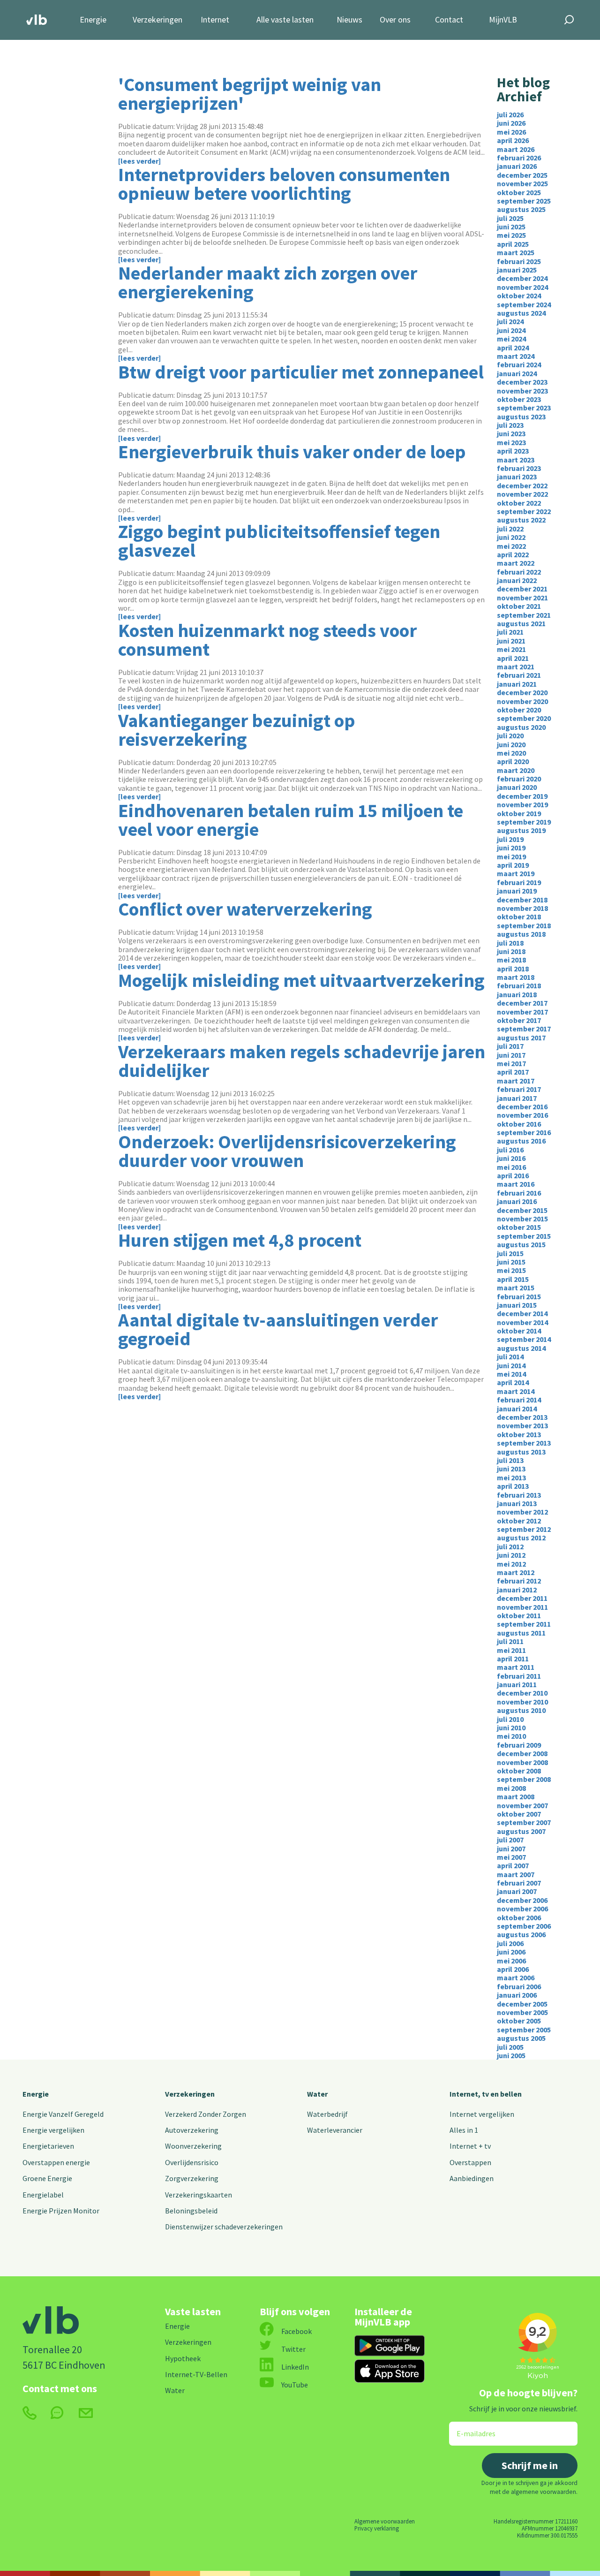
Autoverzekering (192, 2130)
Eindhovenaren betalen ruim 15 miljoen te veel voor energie (291, 820)
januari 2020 (517, 787)
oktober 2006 (519, 1917)
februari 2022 (519, 572)
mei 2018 (511, 960)
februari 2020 (519, 779)
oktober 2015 (519, 1227)
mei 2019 (511, 856)
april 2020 (513, 761)
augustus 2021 (521, 623)
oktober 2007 (519, 1814)
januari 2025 (517, 270)
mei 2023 (511, 442)
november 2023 (522, 391)
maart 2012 (516, 1572)
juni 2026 (511, 123)
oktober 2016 (519, 1124)
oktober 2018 (519, 917)
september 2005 (524, 2030)
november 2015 (522, 1219)
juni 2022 (511, 537)
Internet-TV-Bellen (196, 2374)
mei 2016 (511, 1167)
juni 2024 (511, 330)
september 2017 (524, 1029)
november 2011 (522, 1607)
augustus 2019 (521, 830)
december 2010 (522, 1693)
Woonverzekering (193, 2146)
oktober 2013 (519, 1434)
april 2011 (513, 1659)
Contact (449, 20)
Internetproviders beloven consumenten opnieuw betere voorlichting (284, 184)
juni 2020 (511, 744)
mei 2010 (511, 1736)
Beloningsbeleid (191, 2211)
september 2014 (524, 1339)
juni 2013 (511, 1469)
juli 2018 (510, 943)
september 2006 (524, 1926)
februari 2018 (519, 985)
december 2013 (522, 1417)
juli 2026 (510, 114)
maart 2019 (516, 873)
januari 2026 (517, 166)
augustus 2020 (521, 727)
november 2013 (522, 1425)
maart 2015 (516, 1288)
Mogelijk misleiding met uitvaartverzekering (301, 980)
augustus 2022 (521, 520)
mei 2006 (511, 1961)
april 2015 (513, 1279)
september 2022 (524, 511)
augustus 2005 (521, 2038)
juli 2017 (510, 1046)
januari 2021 (517, 684)
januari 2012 (517, 1590)
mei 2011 (511, 1650)
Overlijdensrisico (192, 2162)
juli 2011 (510, 1641)
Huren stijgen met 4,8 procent (240, 1240)
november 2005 (522, 2012)
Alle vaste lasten (285, 20)
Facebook (296, 2331)
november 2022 (522, 494)
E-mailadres (469, 2428)
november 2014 (522, 1322)
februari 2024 (519, 364)
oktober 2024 (519, 295)
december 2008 (522, 1753)
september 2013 (524, 1443)
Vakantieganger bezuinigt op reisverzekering (237, 730)
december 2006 (522, 1900)
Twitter (293, 2349)
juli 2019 (510, 839)
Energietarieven (48, 2146)
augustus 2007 (521, 1831)
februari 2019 (519, 882)
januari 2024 (517, 373)
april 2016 (513, 1175)
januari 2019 (517, 891)
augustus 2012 (521, 1538)
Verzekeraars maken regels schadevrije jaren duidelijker (302, 1061)
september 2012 (524, 1529)
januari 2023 (517, 477)
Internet (215, 20)
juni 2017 (511, 1055)
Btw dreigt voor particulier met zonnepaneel (301, 372)
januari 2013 (517, 1503)
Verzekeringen (157, 20)
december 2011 (522, 1598)
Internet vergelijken (482, 2114)
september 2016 (524, 1132)
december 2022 (522, 485)
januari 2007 (517, 1891)
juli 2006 (510, 1943)
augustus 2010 (521, 1710)
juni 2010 (511, 1727)
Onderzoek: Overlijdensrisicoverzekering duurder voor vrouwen (287, 1151)
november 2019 (522, 804)
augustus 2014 (521, 1348)
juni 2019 (511, 848)
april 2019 (513, 865)
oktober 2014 (519, 1331)
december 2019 (522, 796)
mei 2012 (511, 1564)
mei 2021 (511, 649)
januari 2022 (517, 580)
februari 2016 (519, 1193)
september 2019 (524, 822)
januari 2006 (517, 1995)
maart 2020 (516, 770)
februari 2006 (519, 1986)
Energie (93, 20)
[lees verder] (139, 161)
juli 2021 (510, 632)
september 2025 (524, 201)
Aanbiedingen (472, 2178)
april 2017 (513, 1072)
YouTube (295, 2385)
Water (317, 2094)
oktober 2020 (519, 710)
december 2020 (522, 692)
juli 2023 (510, 425)
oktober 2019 (519, 813)
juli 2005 (510, 2047)
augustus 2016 (521, 1141)
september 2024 (524, 304)
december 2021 (522, 589)
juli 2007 (510, 1840)
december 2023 (522, 382)
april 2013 (513, 1486)
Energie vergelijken (53, 2130)
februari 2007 (519, 1883)
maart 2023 (516, 460)
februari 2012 (519, 1581)
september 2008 (524, 1779)
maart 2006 (516, 1977)
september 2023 (524, 408)
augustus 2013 (521, 1452)
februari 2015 (519, 1296)
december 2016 (522, 1106)
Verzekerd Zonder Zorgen (206, 2114)
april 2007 (513, 1865)
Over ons (395, 20)
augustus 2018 (521, 934)
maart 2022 (516, 563)
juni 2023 (511, 433)
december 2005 (522, 2004)
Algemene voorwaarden (385, 2521)
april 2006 (513, 1969)
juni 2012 (511, 1555)
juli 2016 (510, 1150)
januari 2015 (517, 1305)
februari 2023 (519, 468)
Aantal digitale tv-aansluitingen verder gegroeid (278, 1329)
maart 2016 (516, 1184)
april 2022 (513, 554)
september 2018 (524, 925)
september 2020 (524, 718)
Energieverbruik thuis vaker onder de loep (292, 452)
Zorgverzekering (192, 2178)
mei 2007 (511, 1857)
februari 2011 (519, 1676)
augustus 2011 (521, 1633)
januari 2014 (517, 1409)
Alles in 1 (464, 2130)
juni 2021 (511, 641)
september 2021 (524, 615)
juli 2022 (510, 529)
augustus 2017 (521, 1038)
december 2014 (522, 1313)
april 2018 (513, 969)
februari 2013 (519, 1495)
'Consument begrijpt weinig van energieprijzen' (250, 94)
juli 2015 (510, 1253)
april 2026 (513, 140)
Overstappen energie (56, 2162)
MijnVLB (503, 20)
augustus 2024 (521, 313)
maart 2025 (516, 252)
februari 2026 (519, 158)
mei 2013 (511, 1477)
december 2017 (522, 1003)
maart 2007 (516, 1874)
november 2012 (522, 1512)
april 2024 (513, 348)
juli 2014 (510, 1356)
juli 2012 (510, 1546)
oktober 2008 (519, 1771)
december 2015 (522, 1210)
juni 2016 (511, 1158)
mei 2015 (511, 1270)
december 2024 (522, 278)
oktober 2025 (519, 192)
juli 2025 (510, 218)
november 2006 (522, 1909)
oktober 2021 (519, 606)
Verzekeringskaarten (199, 2195)
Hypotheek (183, 2358)
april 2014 (513, 1382)
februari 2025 (519, 261)
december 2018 (522, 900)
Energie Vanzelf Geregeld (63, 2114)
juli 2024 (510, 321)
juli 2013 (510, 1460)
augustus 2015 (521, 1244)
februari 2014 (519, 1400)
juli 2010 (510, 1719)
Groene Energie (47, 2178)
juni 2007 (511, 1849)
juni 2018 (511, 951)
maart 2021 (516, 667)
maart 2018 (516, 977)
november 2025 (522, 183)
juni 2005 (511, 2055)
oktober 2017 (519, 1020)
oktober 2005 (519, 2021)
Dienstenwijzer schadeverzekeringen (224, 2227)
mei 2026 (511, 132)
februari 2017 (519, 1089)
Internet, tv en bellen (486, 2094)
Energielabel (43, 2195)
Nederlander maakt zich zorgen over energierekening (268, 282)
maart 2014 (516, 1391)
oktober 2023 (519, 399)
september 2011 (524, 1624)
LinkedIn (295, 2367)
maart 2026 (516, 149)
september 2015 (524, 1236)
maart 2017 (516, 1081)
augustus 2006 (521, 1934)
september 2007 (524, 1822)
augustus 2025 (521, 209)
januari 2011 (517, 1684)
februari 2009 (519, 1745)
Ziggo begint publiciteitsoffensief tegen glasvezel (279, 541)
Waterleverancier (335, 2130)
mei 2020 (511, 753)
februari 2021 (519, 675)
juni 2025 (511, 227)
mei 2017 (511, 1063)
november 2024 (522, 287)
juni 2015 (511, 1262)
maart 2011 (516, 1667)
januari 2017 (517, 1098)
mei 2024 (511, 339)
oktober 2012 (519, 1521)
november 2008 (522, 1762)
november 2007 (522, 1805)
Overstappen (470, 2162)
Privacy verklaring (377, 2528)
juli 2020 (510, 735)
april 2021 (513, 658)
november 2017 (522, 1012)
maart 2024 (516, 356)
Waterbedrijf (327, 2114)
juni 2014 (511, 1365)
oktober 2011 (519, 1615)
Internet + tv (470, 2146)
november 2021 (522, 598)
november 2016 (522, 1115)
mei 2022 (511, 546)
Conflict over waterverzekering (245, 909)
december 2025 (522, 175)
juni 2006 (511, 1952)
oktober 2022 (519, 503)
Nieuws (349, 20)
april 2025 (513, 244)
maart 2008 (516, 1796)
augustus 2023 (521, 417)
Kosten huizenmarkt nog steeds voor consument (267, 640)
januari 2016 (517, 1201)
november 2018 (522, 908)
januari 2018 (517, 994)
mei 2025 (511, 235)
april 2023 (513, 451)
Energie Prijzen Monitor (61, 2211)
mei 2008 (511, 1788)
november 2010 (522, 1702)
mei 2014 (511, 1374)
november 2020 (522, 701)
